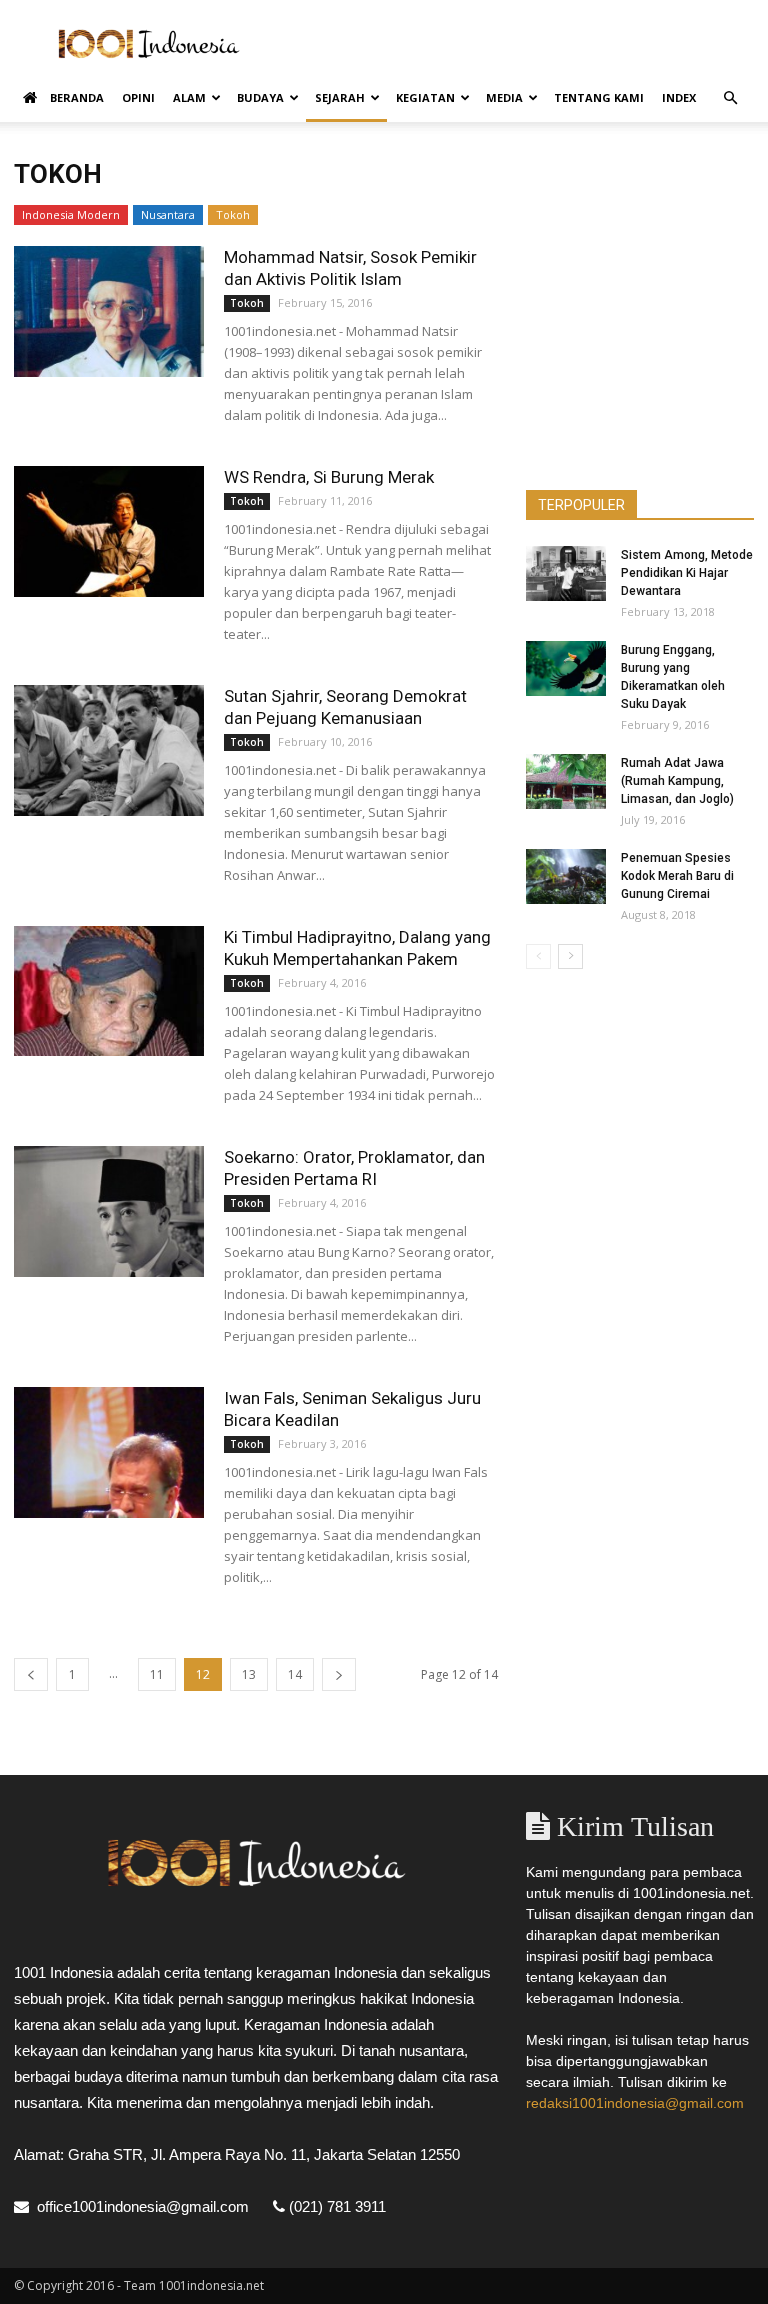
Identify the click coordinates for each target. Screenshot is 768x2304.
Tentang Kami (599, 97)
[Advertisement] (519, 44)
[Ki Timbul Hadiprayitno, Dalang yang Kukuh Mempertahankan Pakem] (109, 991)
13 (249, 1674)
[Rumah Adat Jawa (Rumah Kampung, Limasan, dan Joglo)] (566, 781)
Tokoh (233, 214)
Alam (189, 97)
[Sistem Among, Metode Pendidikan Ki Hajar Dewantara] (566, 573)
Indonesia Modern (71, 214)
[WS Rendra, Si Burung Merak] (109, 531)
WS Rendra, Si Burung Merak (329, 477)
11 (157, 1674)
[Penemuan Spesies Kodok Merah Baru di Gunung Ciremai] (566, 876)
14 (295, 1674)
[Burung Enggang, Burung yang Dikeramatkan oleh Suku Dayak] (566, 668)
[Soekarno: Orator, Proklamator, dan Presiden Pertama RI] (109, 1211)
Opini (138, 97)
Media (504, 97)
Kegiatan (425, 97)
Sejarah (340, 97)
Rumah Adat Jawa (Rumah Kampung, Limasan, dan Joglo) (677, 781)
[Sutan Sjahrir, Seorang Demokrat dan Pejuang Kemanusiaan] (109, 750)
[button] (730, 98)
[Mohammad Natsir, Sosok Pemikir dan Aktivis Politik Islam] (109, 311)
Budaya (260, 97)
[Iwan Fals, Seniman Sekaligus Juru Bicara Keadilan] (109, 1452)
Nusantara (168, 214)
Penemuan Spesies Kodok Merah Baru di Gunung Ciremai (677, 876)
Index (679, 97)
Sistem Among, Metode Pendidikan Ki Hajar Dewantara (687, 573)
